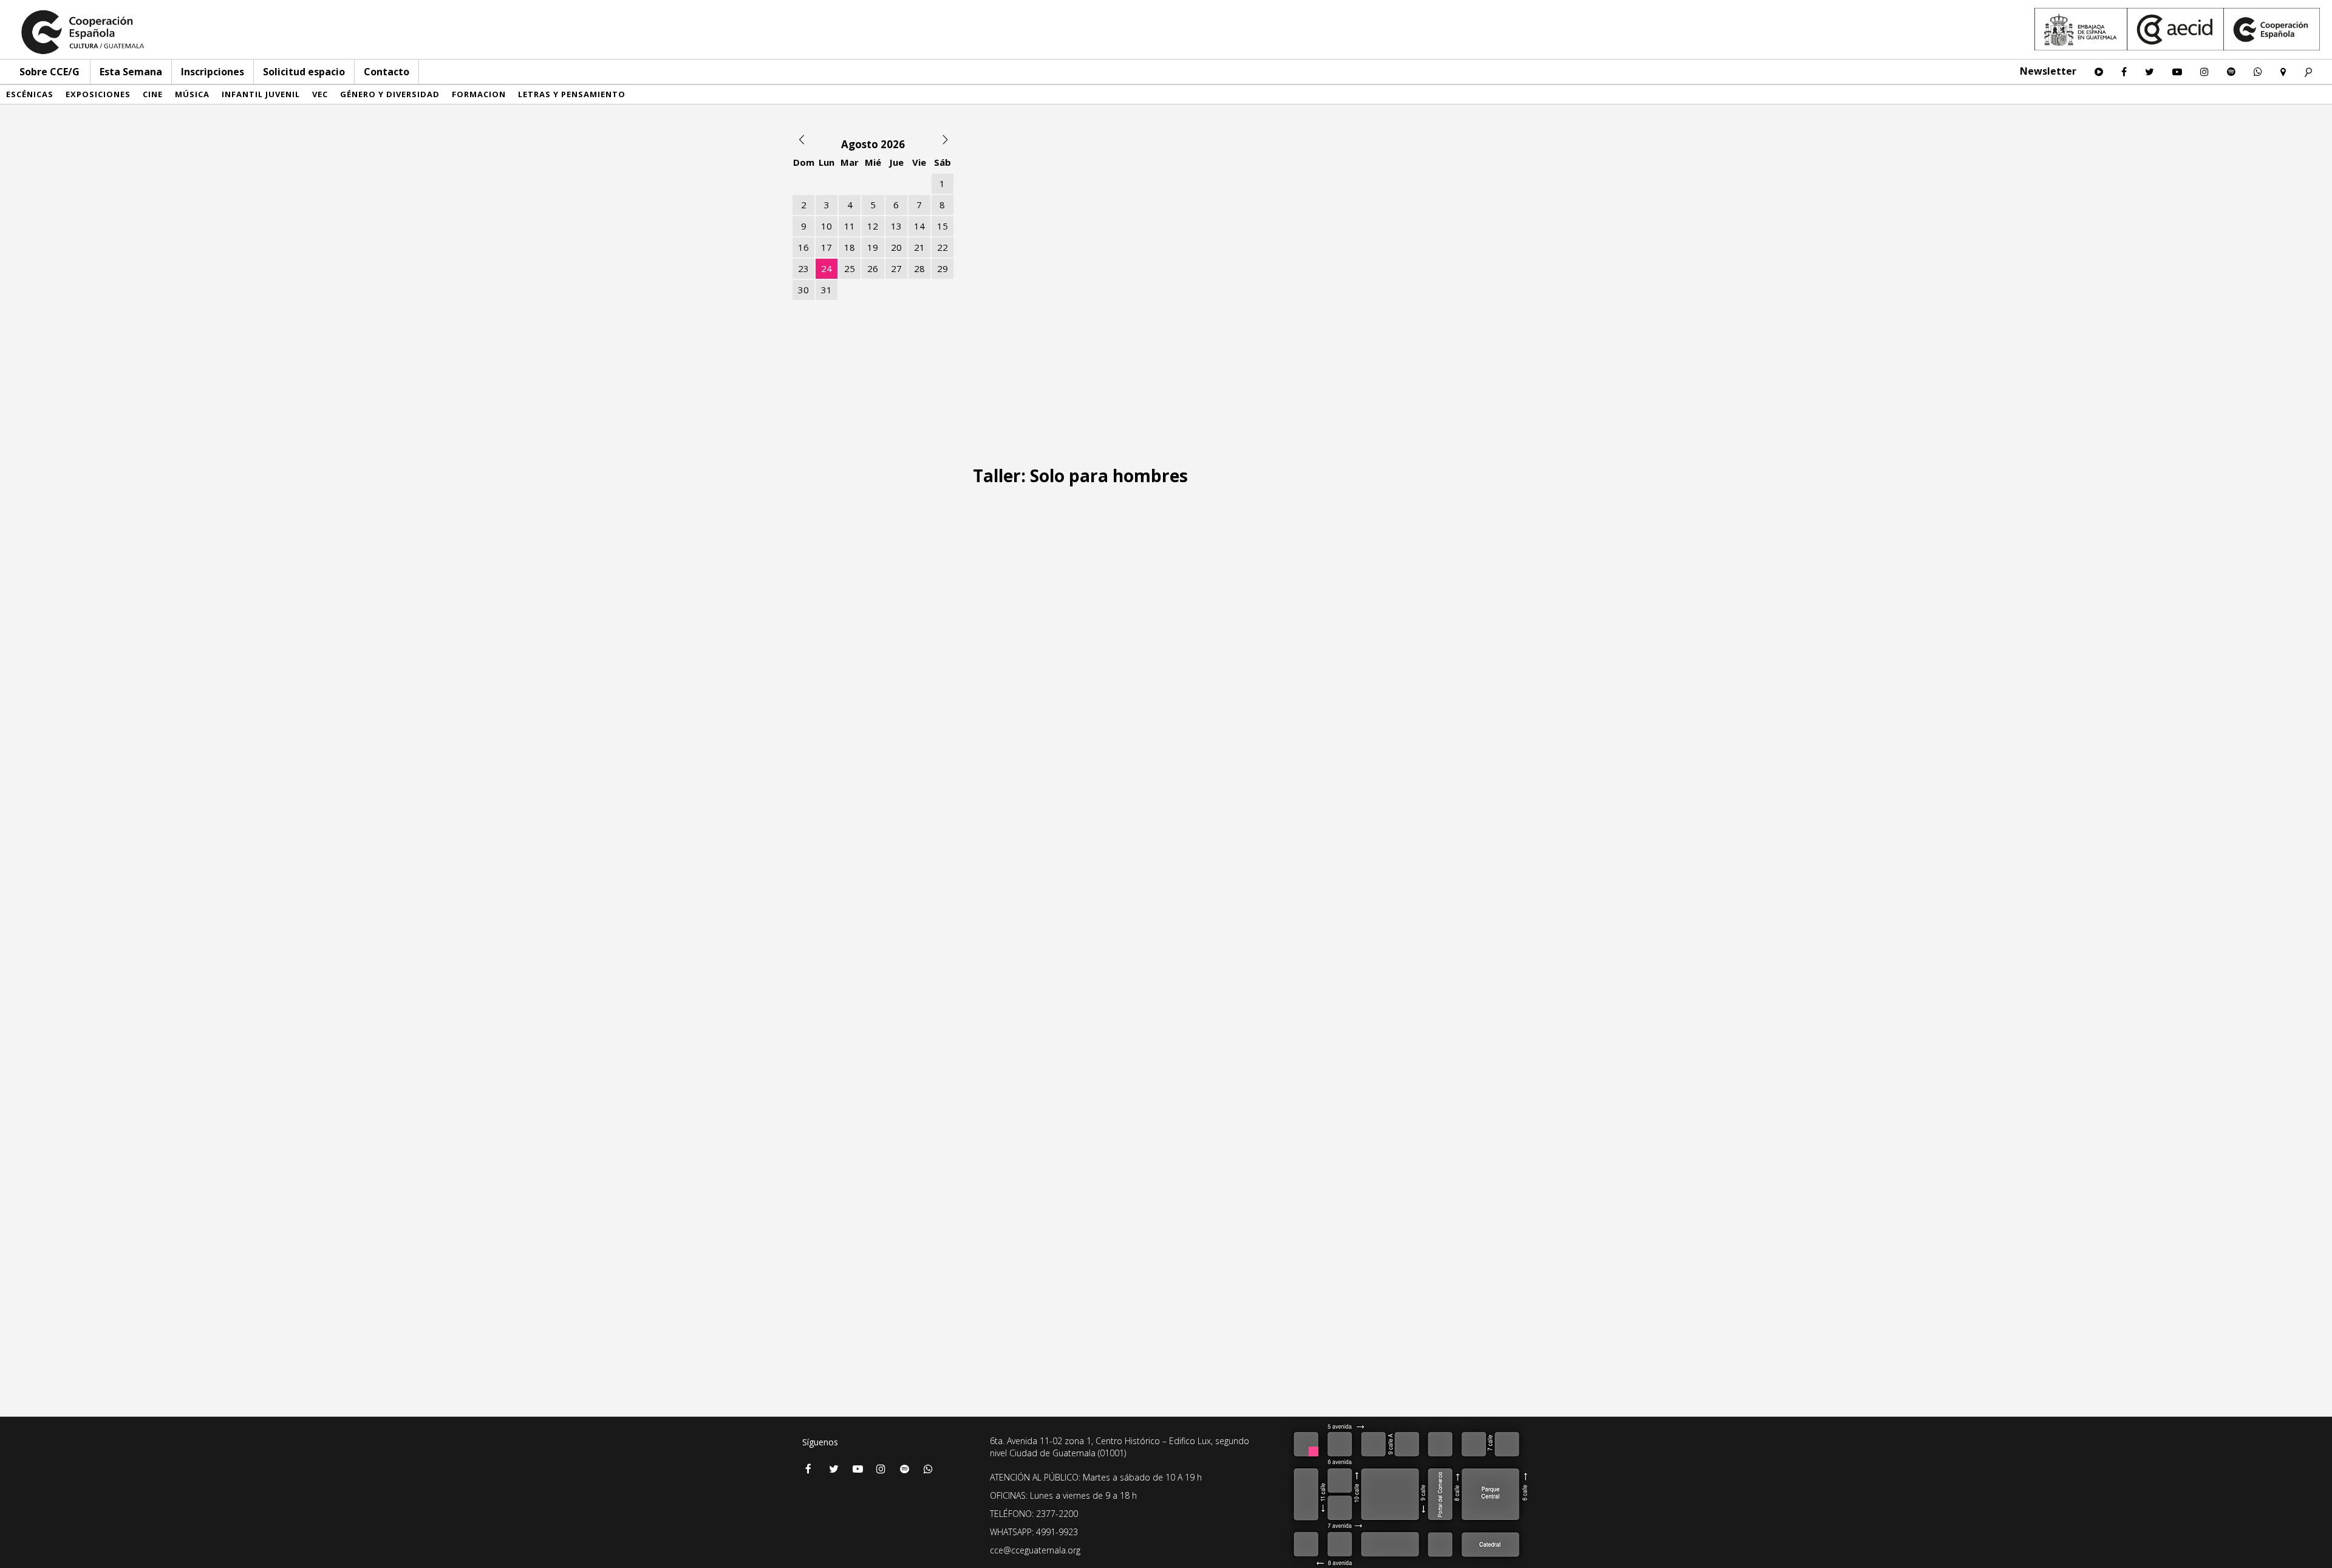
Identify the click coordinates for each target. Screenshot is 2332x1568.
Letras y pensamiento (572, 94)
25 (850, 268)
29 (943, 268)
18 (850, 247)
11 (850, 226)
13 (896, 226)
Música (192, 94)
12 (873, 226)
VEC (320, 94)
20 (896, 247)
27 (896, 268)
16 (803, 247)
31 (827, 290)
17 (827, 247)
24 (827, 268)
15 (943, 226)
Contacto (387, 72)
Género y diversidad (390, 94)
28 (919, 268)
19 (873, 247)
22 (943, 247)
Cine (153, 94)
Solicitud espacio (304, 72)
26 (873, 268)
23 (803, 268)
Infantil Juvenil (261, 94)
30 (803, 290)
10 (827, 226)
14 (919, 226)
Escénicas (30, 94)
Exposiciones (98, 94)
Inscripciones (213, 72)
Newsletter (2048, 71)
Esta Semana (131, 72)
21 (919, 247)
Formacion (479, 94)
